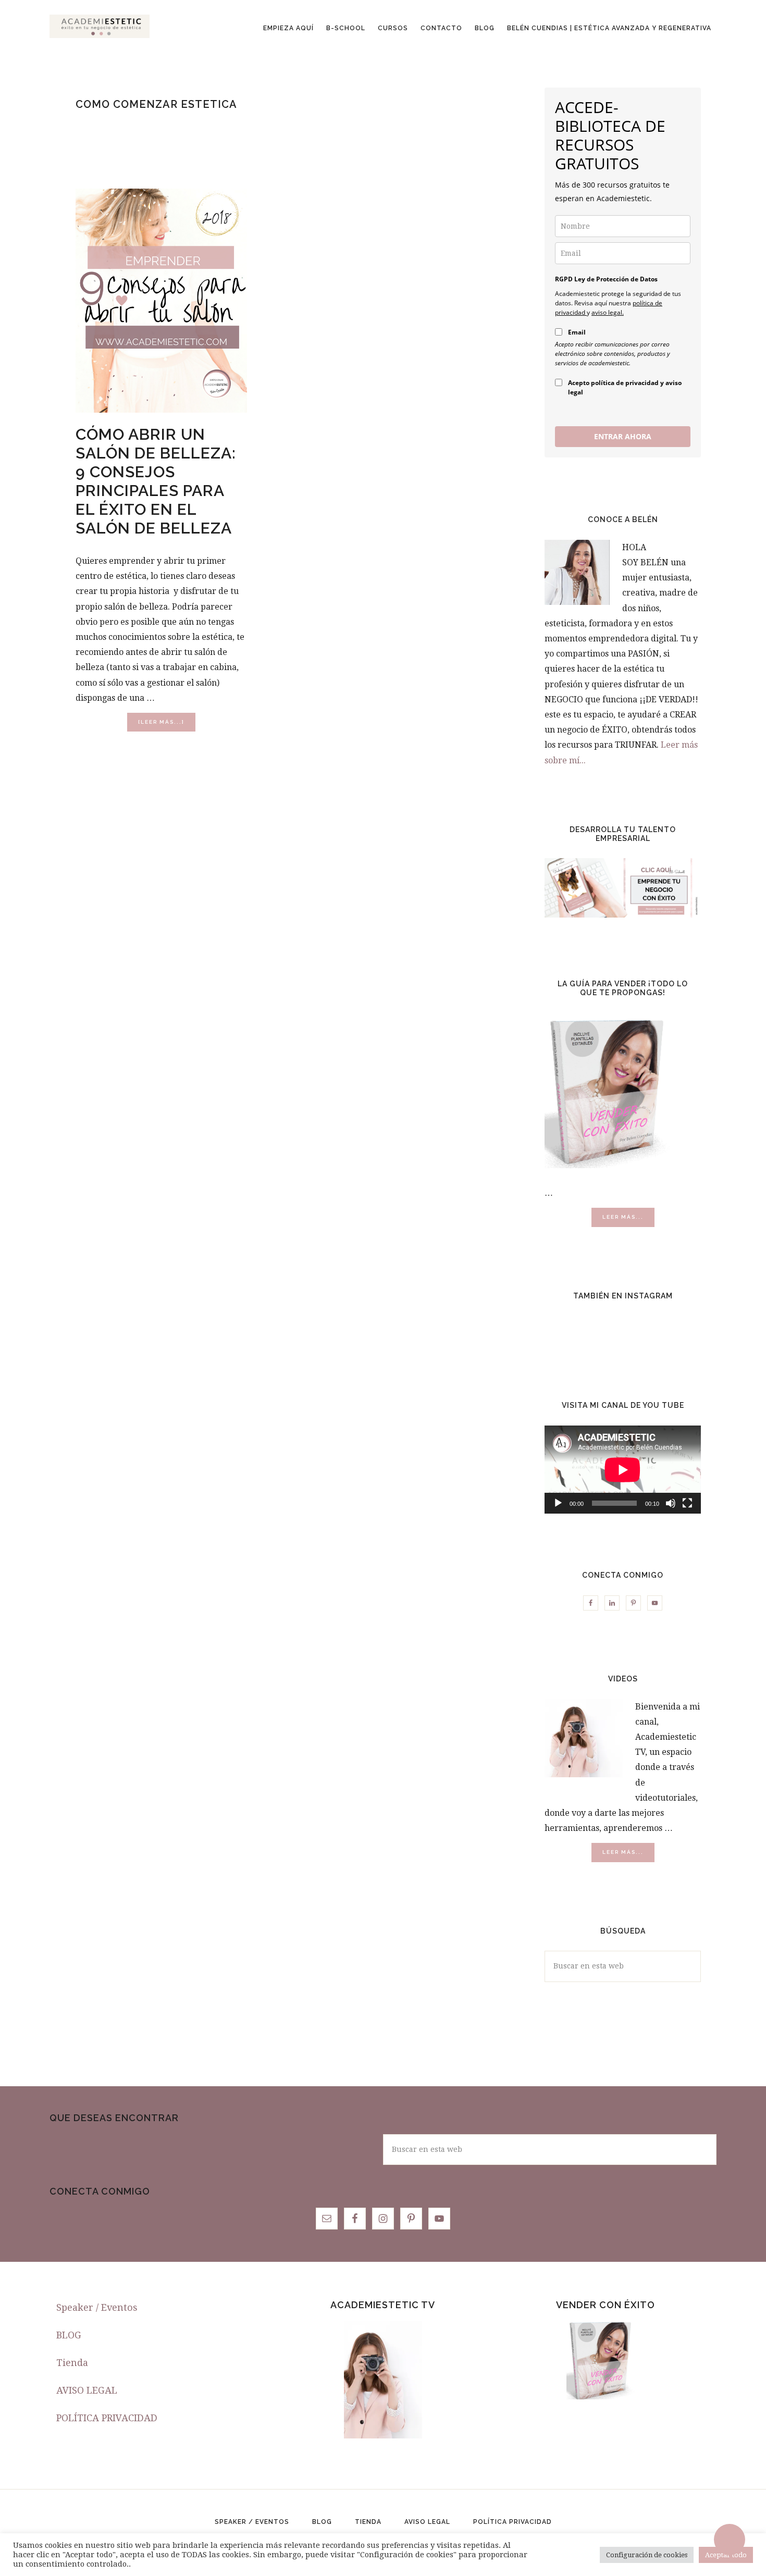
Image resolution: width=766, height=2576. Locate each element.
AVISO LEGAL (87, 2390)
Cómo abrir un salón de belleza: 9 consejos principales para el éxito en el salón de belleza (156, 481)
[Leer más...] (167, 725)
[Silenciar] (671, 1503)
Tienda (72, 2363)
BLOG (69, 2335)
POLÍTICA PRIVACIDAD (107, 2418)
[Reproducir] (558, 1503)
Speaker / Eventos (97, 2307)
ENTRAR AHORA (623, 436)
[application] (623, 1470)
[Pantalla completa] (687, 1503)
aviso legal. (608, 312)
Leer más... (628, 1220)
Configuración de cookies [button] (647, 2555)
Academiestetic (100, 26)
